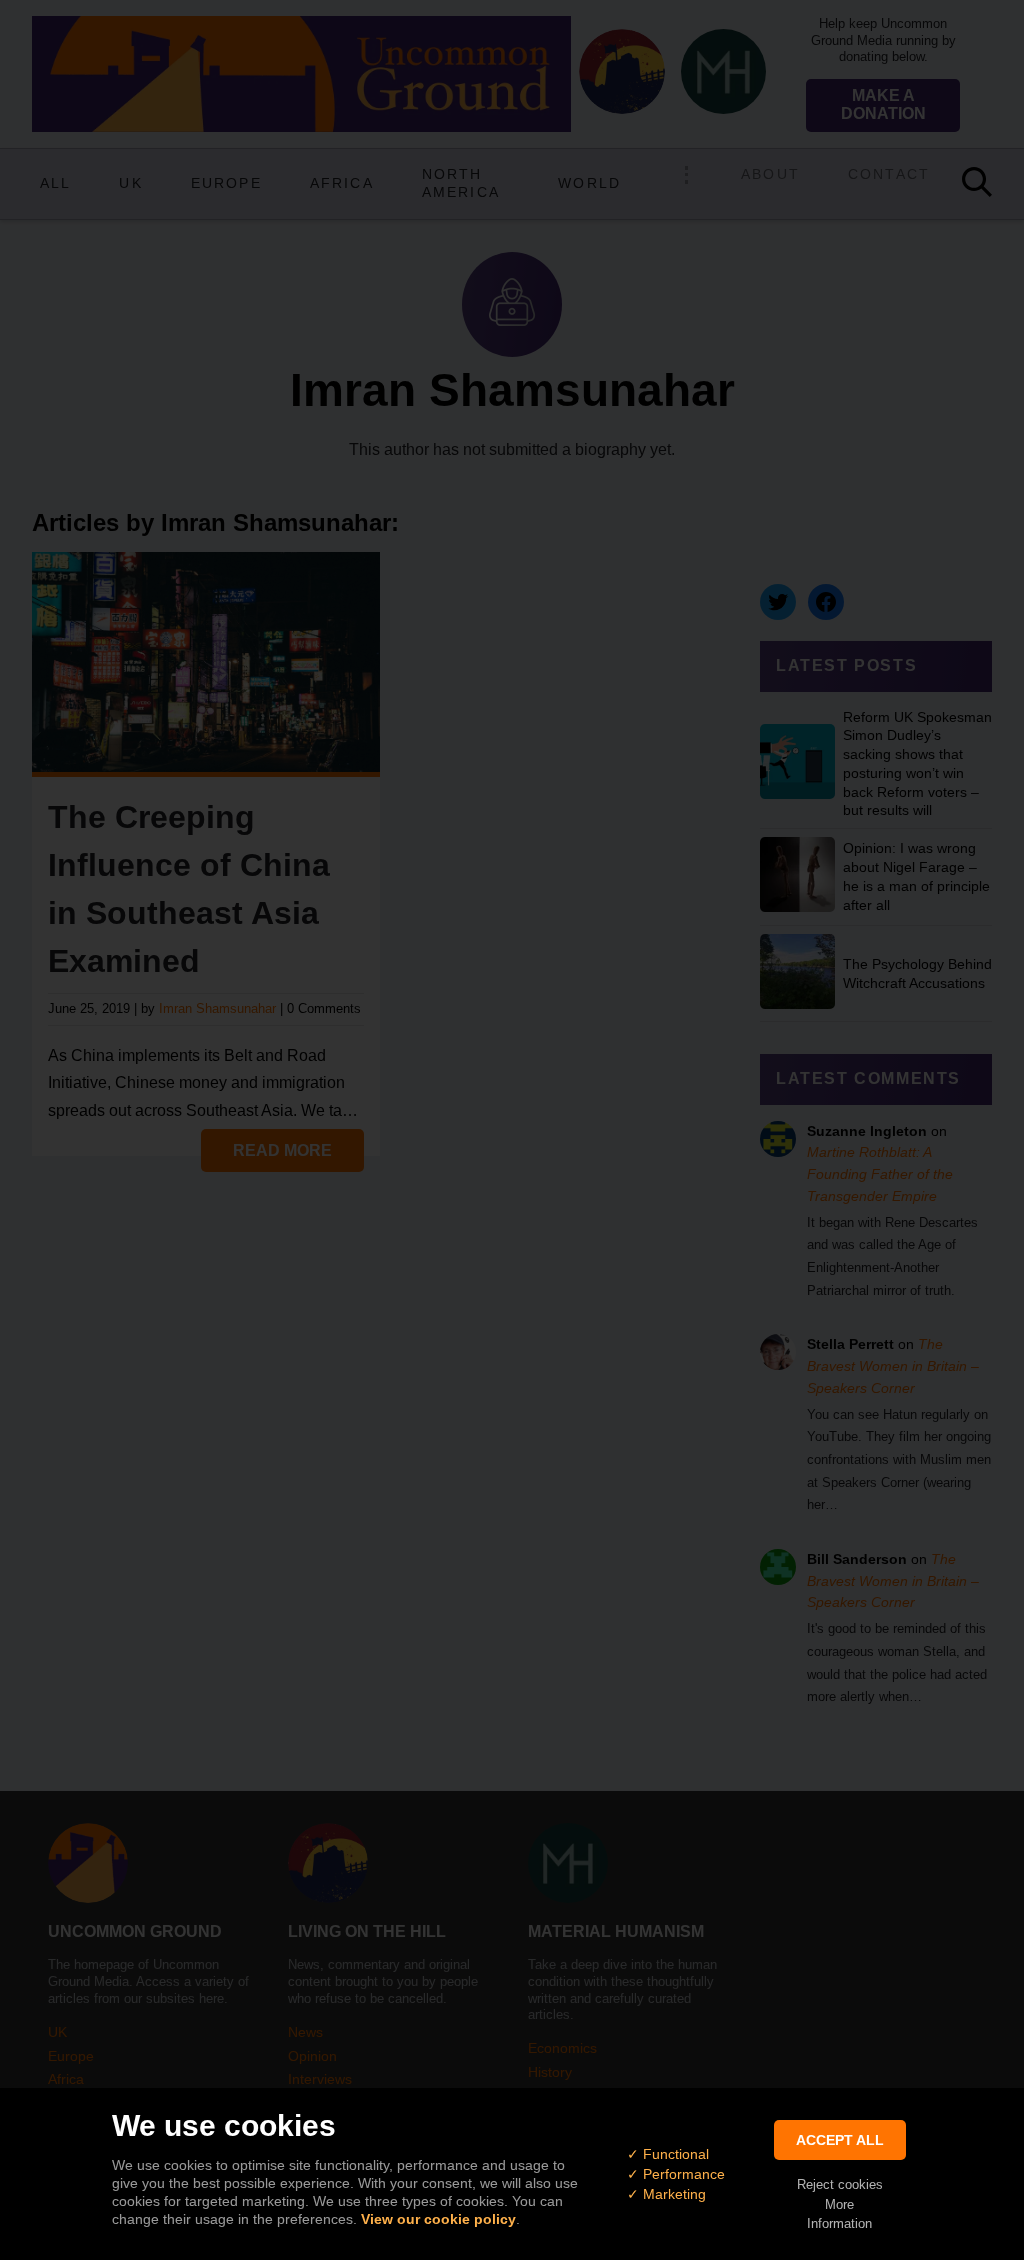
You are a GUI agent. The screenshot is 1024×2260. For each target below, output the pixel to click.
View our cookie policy (438, 2219)
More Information (839, 2214)
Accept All (840, 2140)
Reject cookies (840, 2184)
